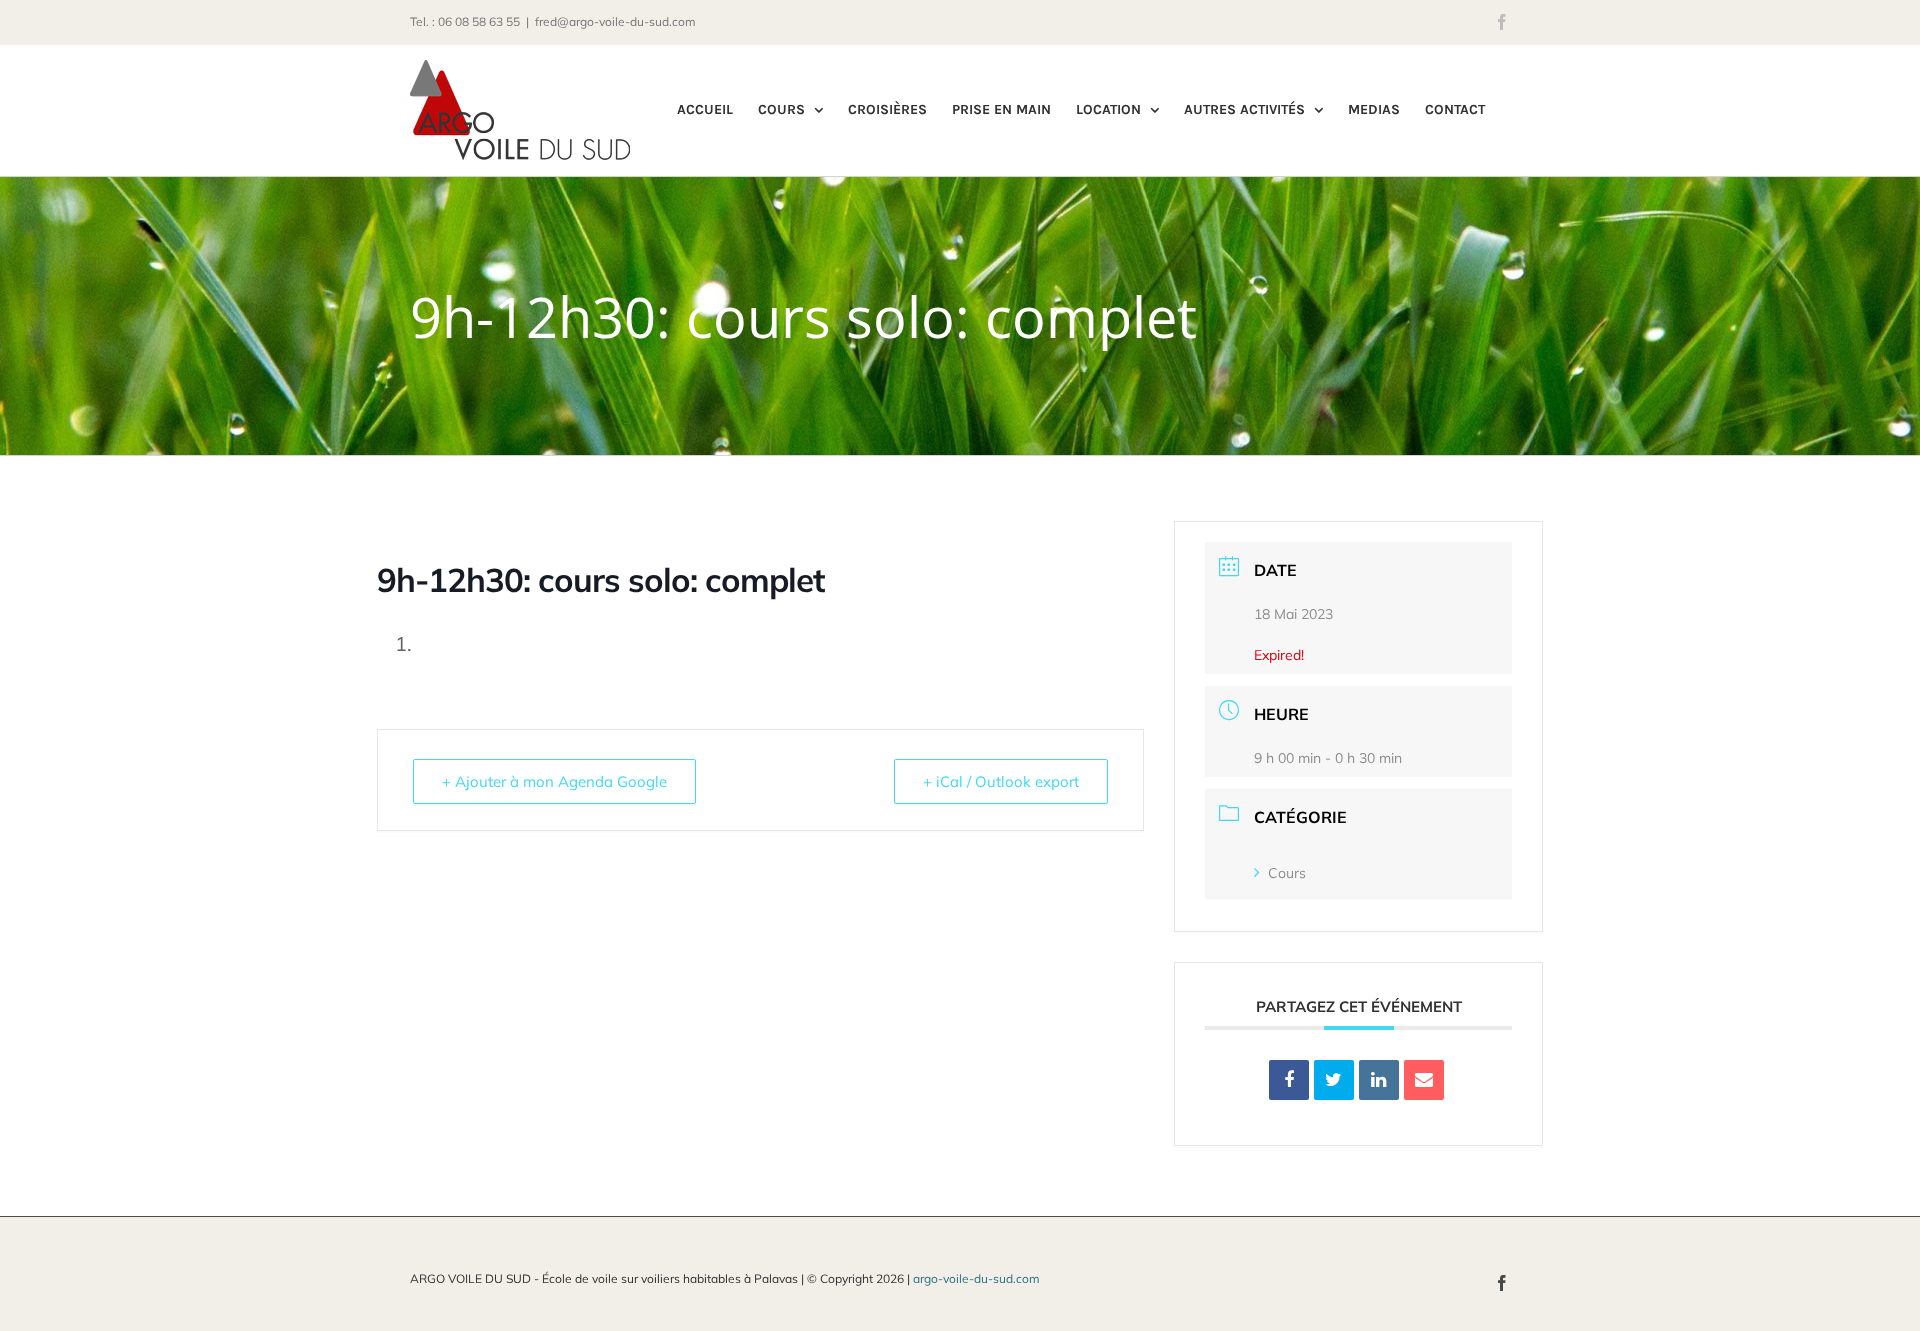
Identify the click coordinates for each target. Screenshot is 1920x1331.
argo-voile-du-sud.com (976, 1278)
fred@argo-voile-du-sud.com (615, 21)
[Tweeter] (1334, 1080)
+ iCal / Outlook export (1001, 781)
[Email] (1424, 1080)
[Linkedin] (1379, 1080)
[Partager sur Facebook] (1289, 1080)
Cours (1287, 873)
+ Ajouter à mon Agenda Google (554, 781)
